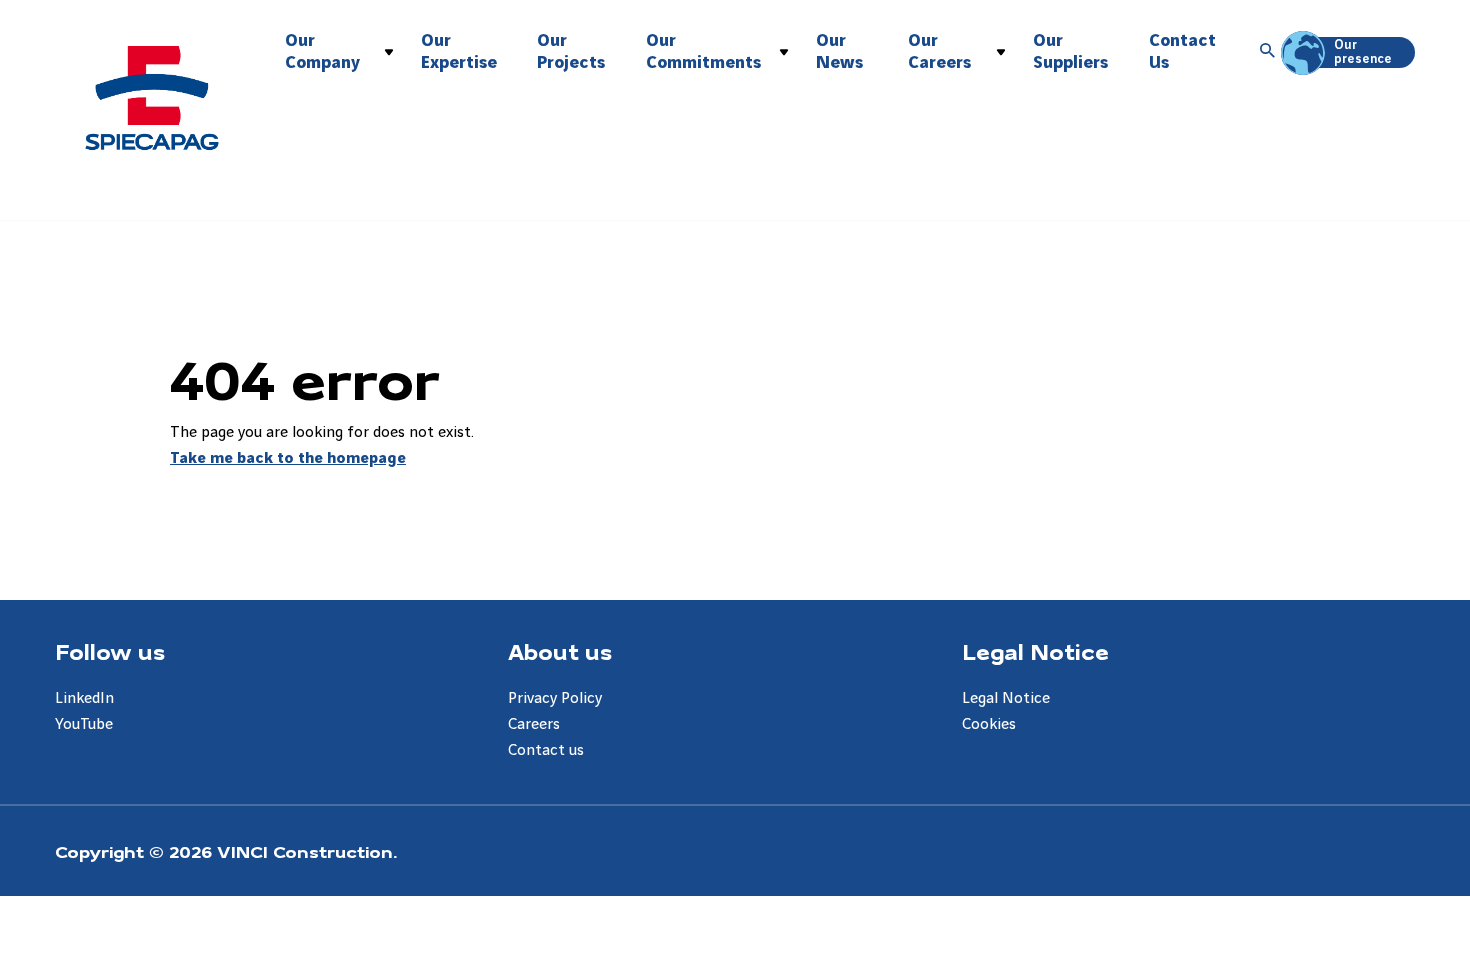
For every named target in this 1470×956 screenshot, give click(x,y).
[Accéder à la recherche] (1268, 52)
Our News (839, 51)
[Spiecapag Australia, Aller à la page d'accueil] (152, 98)
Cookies (989, 724)
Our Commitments (703, 51)
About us (560, 651)
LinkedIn (84, 698)
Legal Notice (1035, 651)
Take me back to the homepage (288, 458)
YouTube (84, 724)
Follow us (110, 651)
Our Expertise (459, 51)
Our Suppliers (1070, 51)
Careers (534, 724)
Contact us (546, 750)
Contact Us (1182, 51)
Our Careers (939, 51)
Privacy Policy (555, 698)
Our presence (1363, 52)
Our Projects (571, 51)
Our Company (322, 51)
